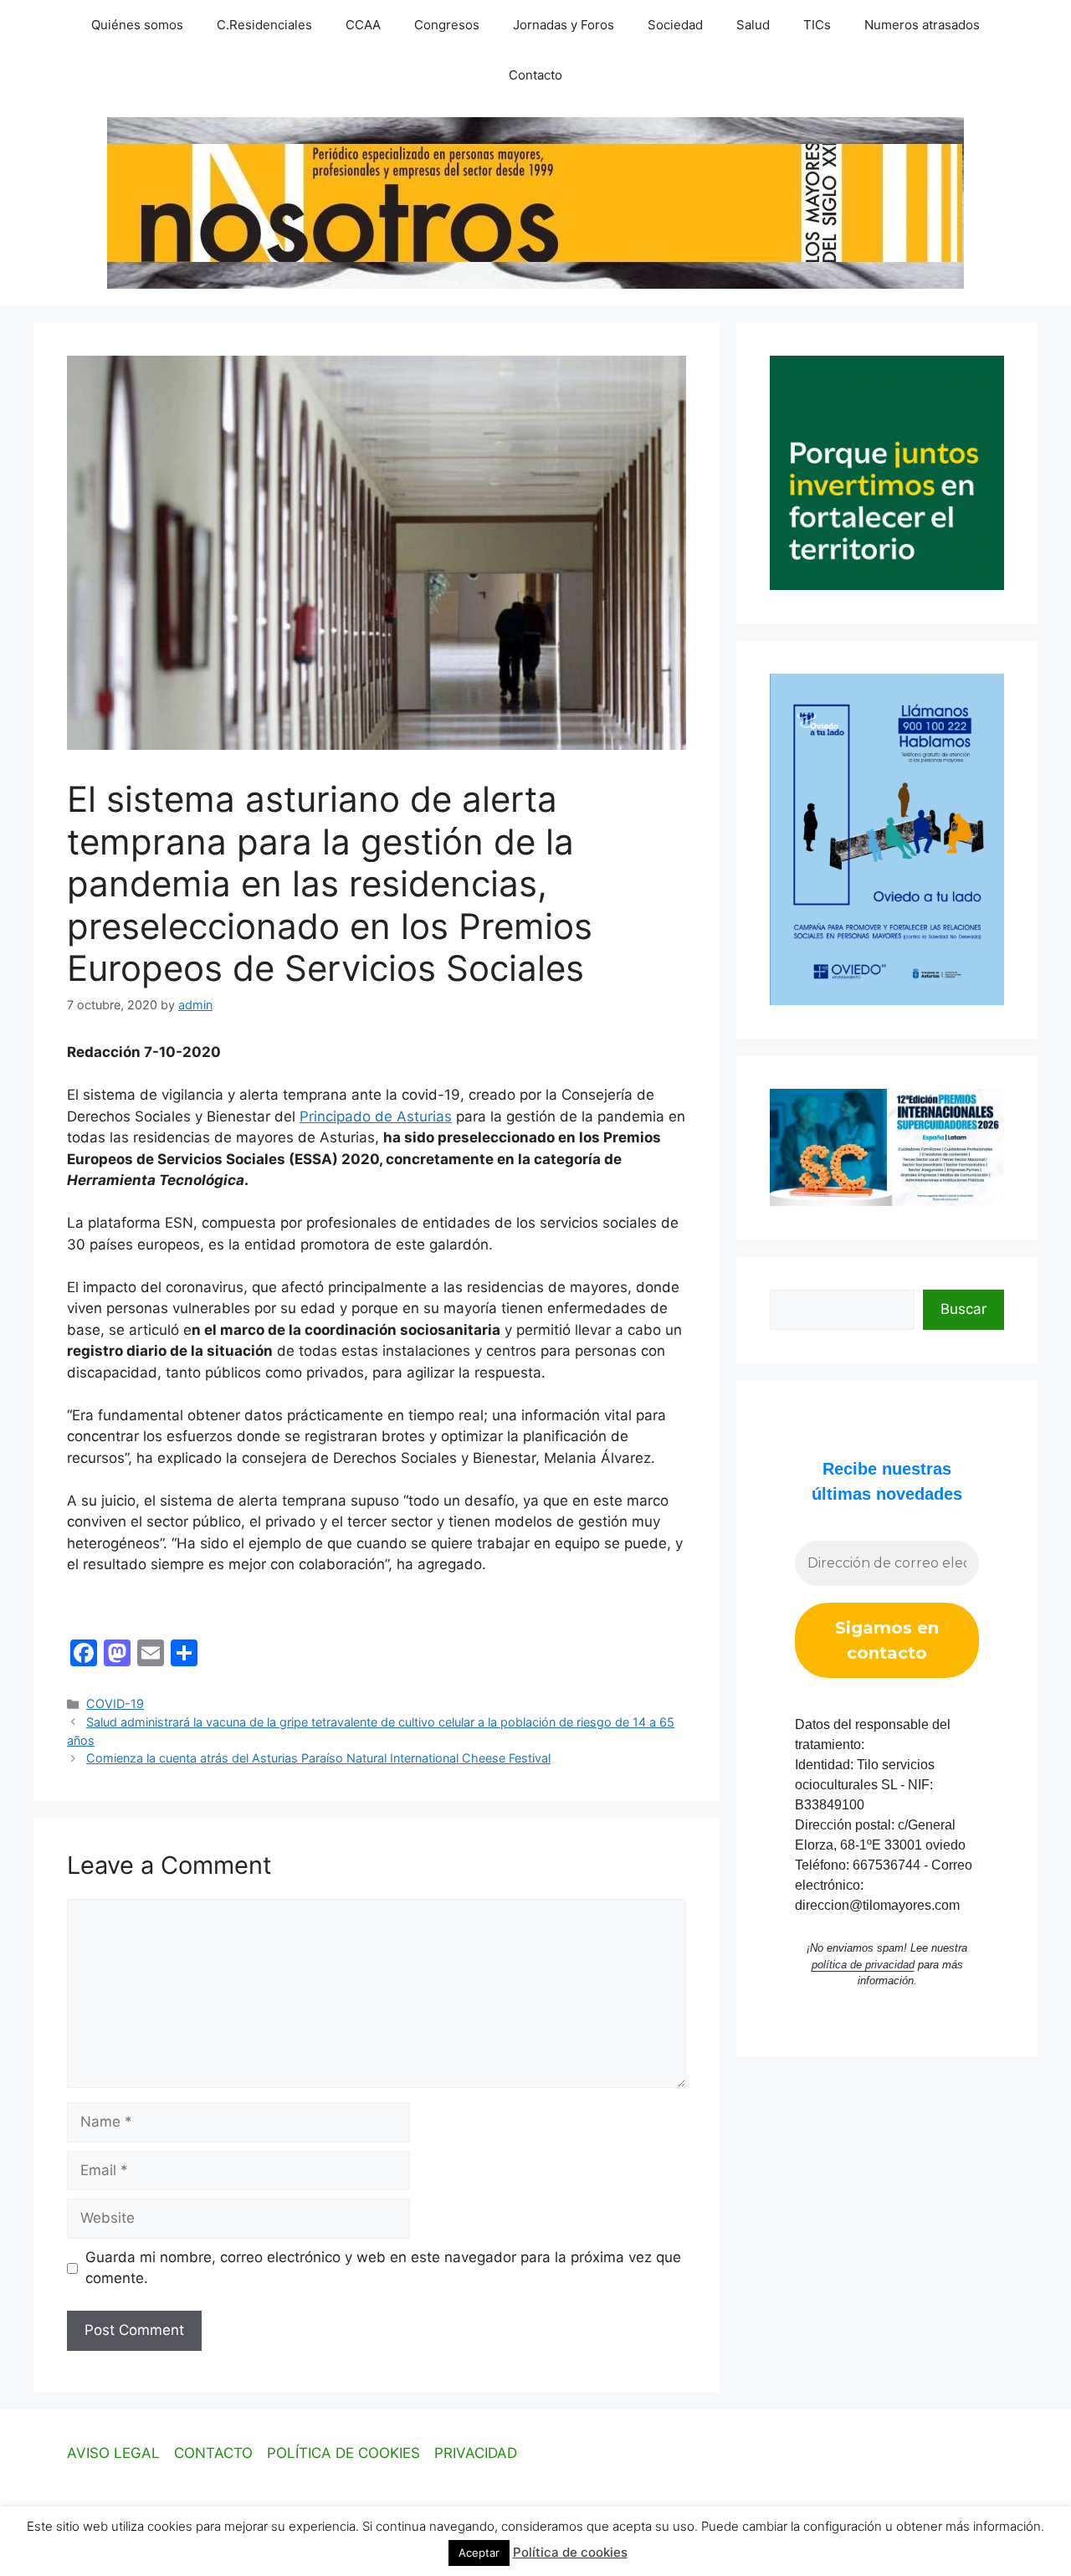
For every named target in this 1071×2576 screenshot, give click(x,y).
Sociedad (675, 25)
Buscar (963, 1309)
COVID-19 (115, 1704)
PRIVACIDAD (476, 2453)
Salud (753, 25)
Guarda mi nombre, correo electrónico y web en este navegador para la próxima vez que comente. (383, 2268)
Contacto (535, 75)
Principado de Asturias (376, 1116)
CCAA (363, 25)
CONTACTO (213, 2453)
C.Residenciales (264, 25)
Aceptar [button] (479, 2553)
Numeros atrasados (922, 25)
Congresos (447, 25)
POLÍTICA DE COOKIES (343, 2453)
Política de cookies (570, 2552)
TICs (817, 25)
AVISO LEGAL (113, 2453)
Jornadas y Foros (564, 25)
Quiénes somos (137, 25)
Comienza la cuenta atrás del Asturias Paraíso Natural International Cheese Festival (318, 1758)
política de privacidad (863, 1965)
